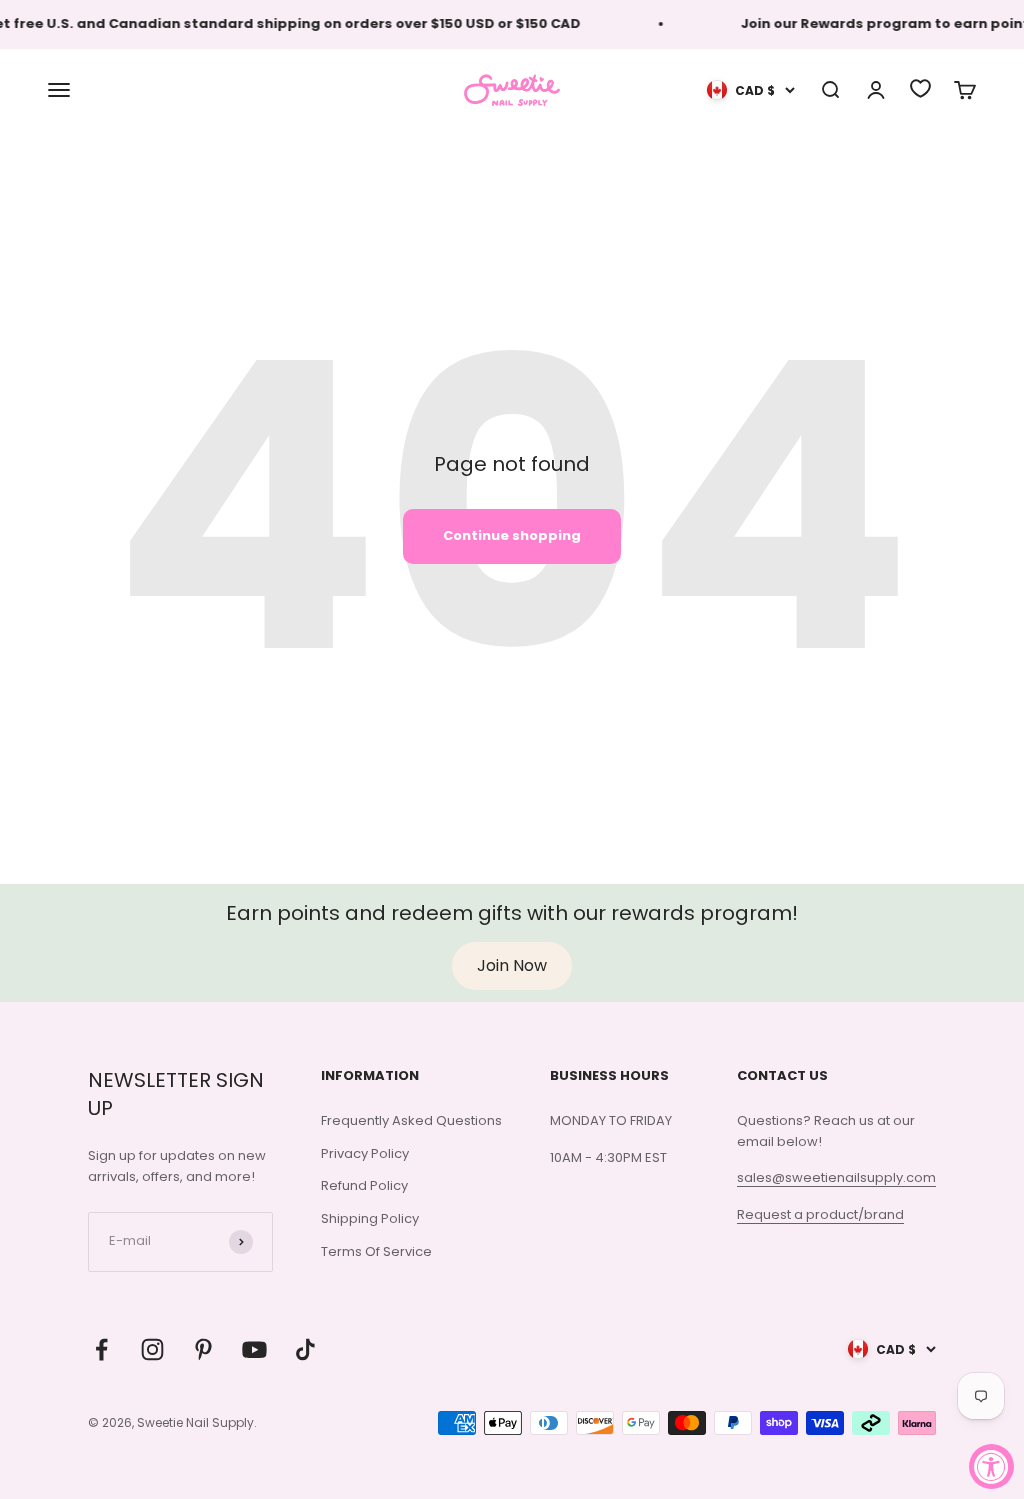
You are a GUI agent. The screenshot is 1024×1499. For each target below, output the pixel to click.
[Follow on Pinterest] (203, 1349)
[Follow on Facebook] (101, 1349)
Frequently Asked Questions (411, 1120)
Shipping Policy (370, 1218)
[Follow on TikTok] (305, 1349)
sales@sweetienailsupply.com (836, 1177)
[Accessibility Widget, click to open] (991, 1466)
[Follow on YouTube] (254, 1349)
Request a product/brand (820, 1214)
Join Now (512, 965)
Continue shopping (512, 535)
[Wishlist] (920, 88)
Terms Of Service (376, 1251)
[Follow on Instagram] (152, 1349)
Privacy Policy (365, 1153)
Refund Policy (364, 1185)
